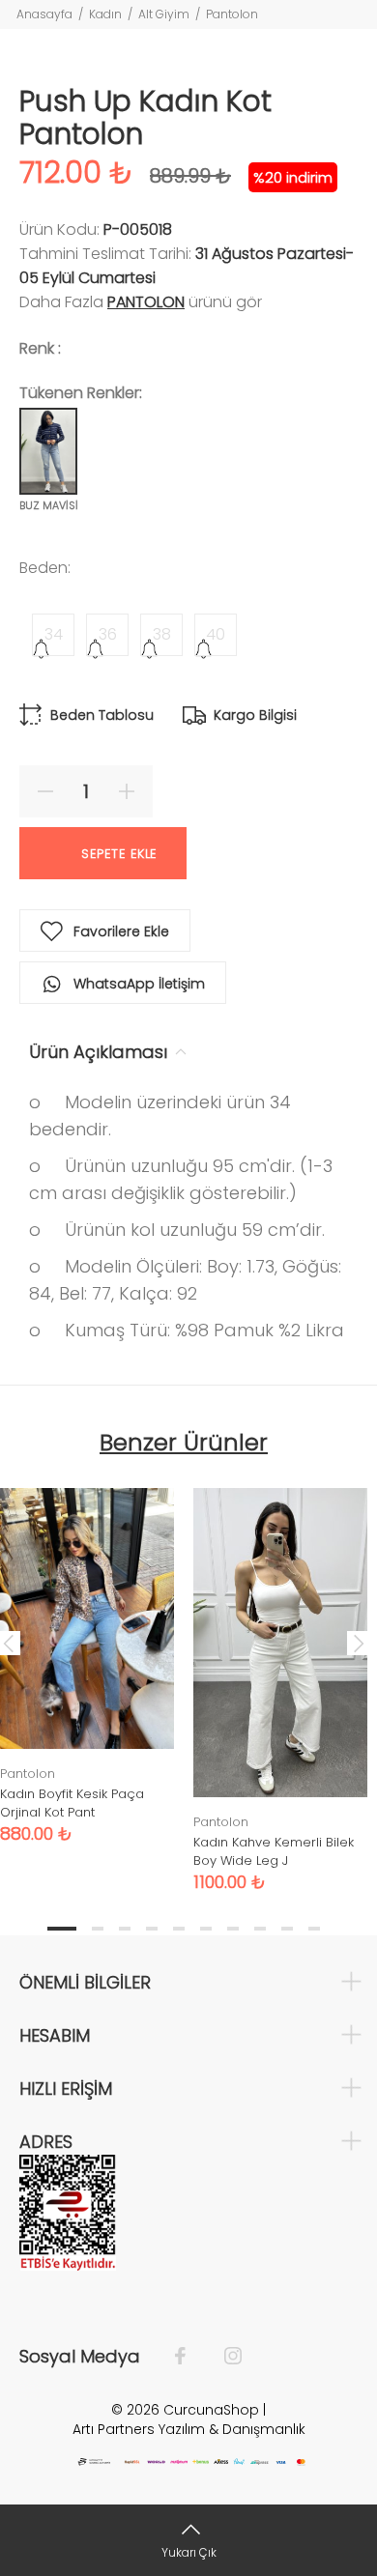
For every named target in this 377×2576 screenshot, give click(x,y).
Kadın (105, 14)
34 (54, 634)
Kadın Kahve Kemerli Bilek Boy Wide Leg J (274, 1851)
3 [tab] (125, 1929)
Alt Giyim (164, 14)
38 (162, 634)
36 (108, 634)
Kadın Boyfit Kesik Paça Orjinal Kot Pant (72, 1803)
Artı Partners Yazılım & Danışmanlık (189, 2429)
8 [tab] (260, 1929)
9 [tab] (287, 1929)
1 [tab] (62, 1929)
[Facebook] (190, 2357)
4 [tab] (152, 1929)
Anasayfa (44, 14)
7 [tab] (233, 1929)
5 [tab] (179, 1929)
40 (216, 634)
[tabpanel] (280, 1675)
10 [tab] (314, 1929)
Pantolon (232, 14)
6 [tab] (206, 1929)
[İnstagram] (223, 2357)
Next (359, 1643)
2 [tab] (98, 1929)
